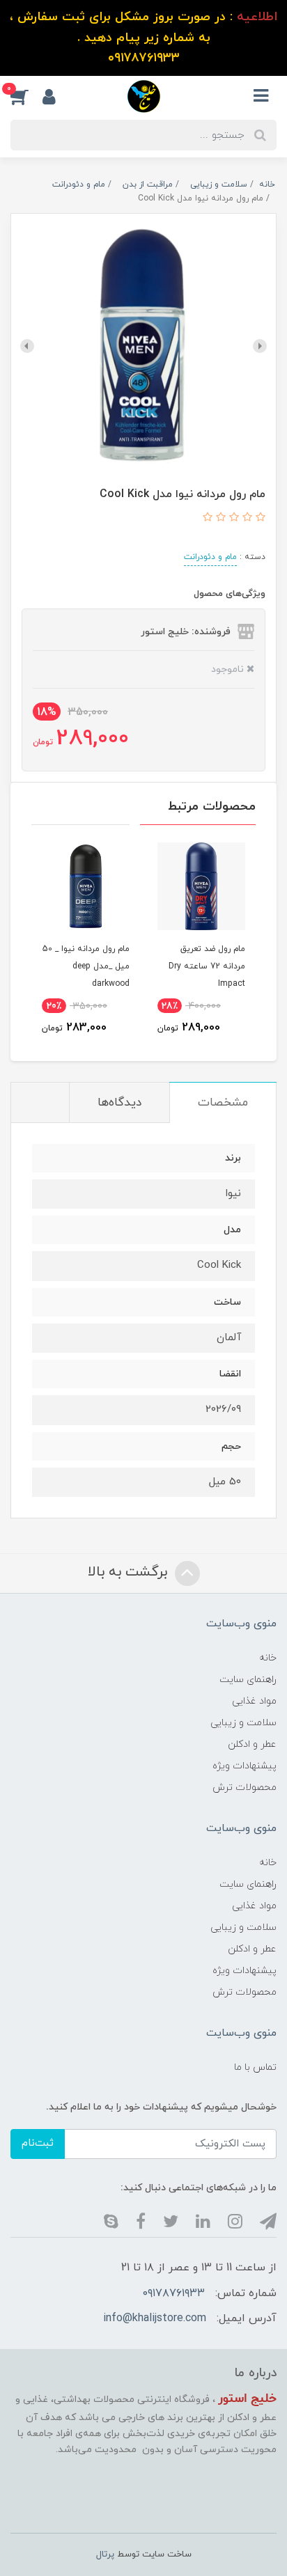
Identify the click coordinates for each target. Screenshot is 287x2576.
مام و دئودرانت (210, 557)
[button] (26, 96)
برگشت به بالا (130, 1572)
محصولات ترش (245, 1788)
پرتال (105, 2554)
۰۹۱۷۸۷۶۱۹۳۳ (174, 2293)
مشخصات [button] (223, 1103)
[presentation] (260, 346)
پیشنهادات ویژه (245, 1766)
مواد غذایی (254, 1701)
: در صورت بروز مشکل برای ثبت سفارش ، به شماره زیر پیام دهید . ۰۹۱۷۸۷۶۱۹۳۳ (144, 38)
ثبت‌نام (38, 2143)
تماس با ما (255, 2067)
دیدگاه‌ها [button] (119, 1103)
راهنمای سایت (248, 1680)
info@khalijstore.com (155, 2318)
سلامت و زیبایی (243, 1723)
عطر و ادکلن (252, 1744)
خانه (268, 1658)
